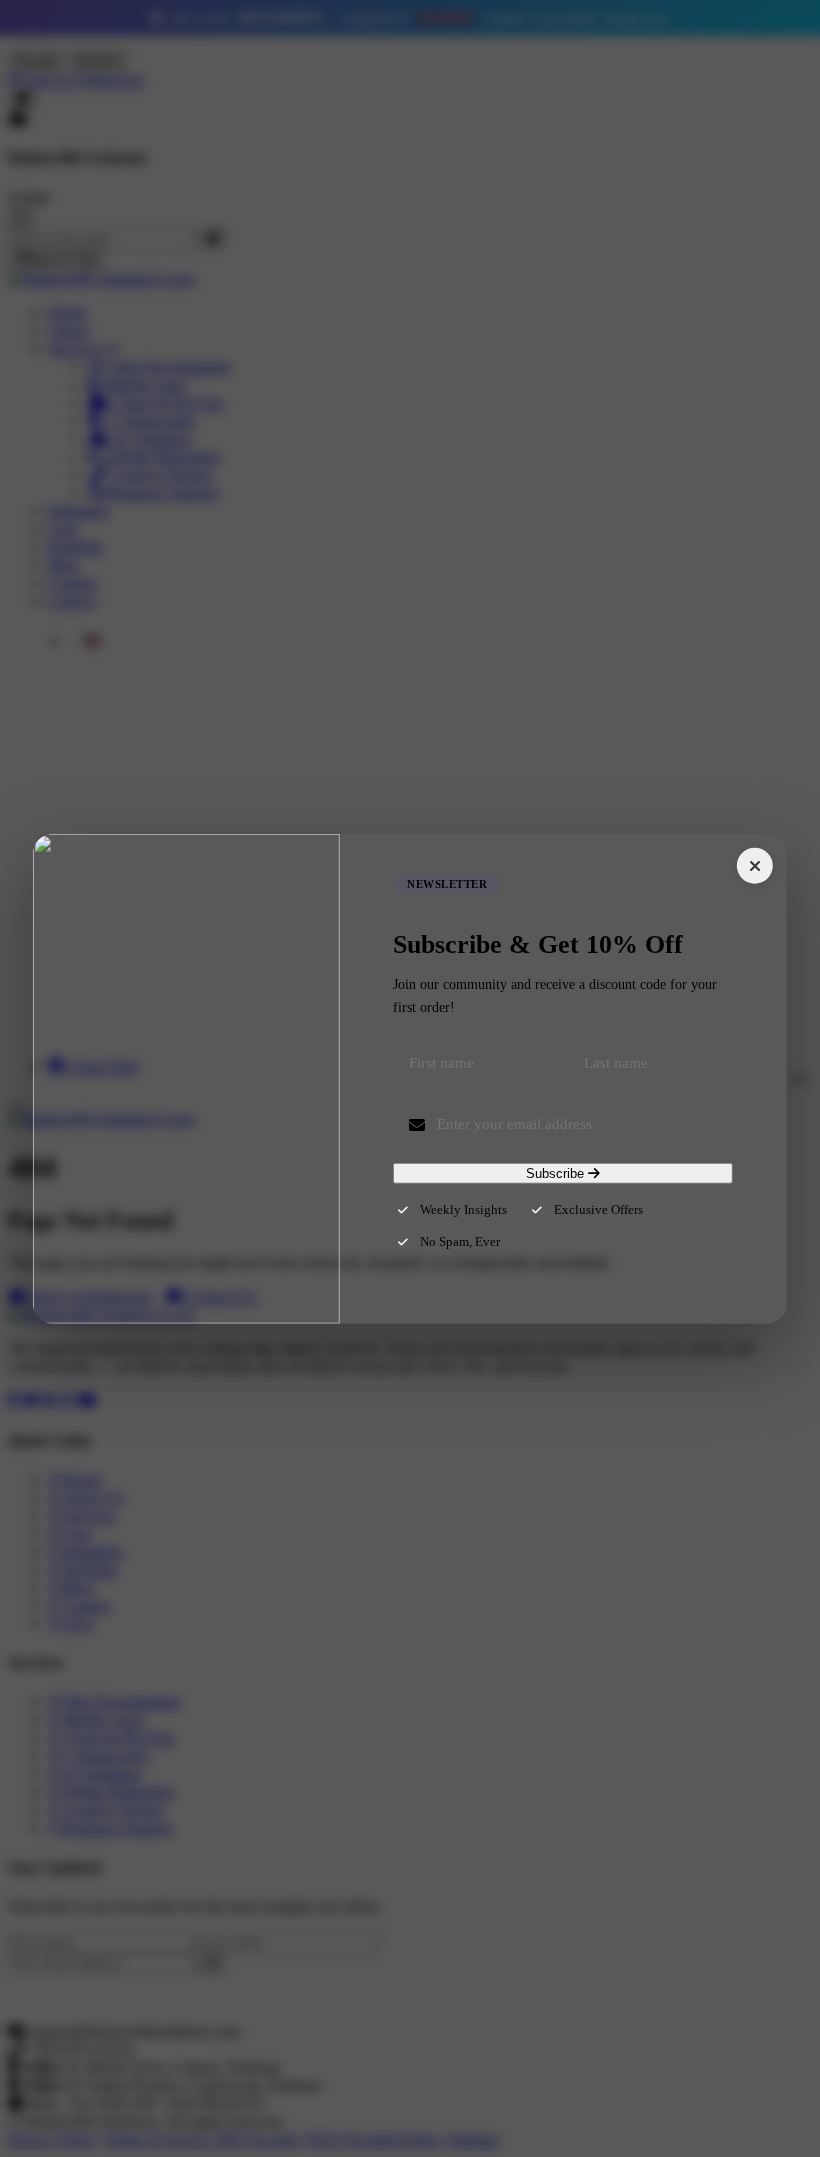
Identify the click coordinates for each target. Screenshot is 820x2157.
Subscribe (557, 1173)
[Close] (755, 865)
